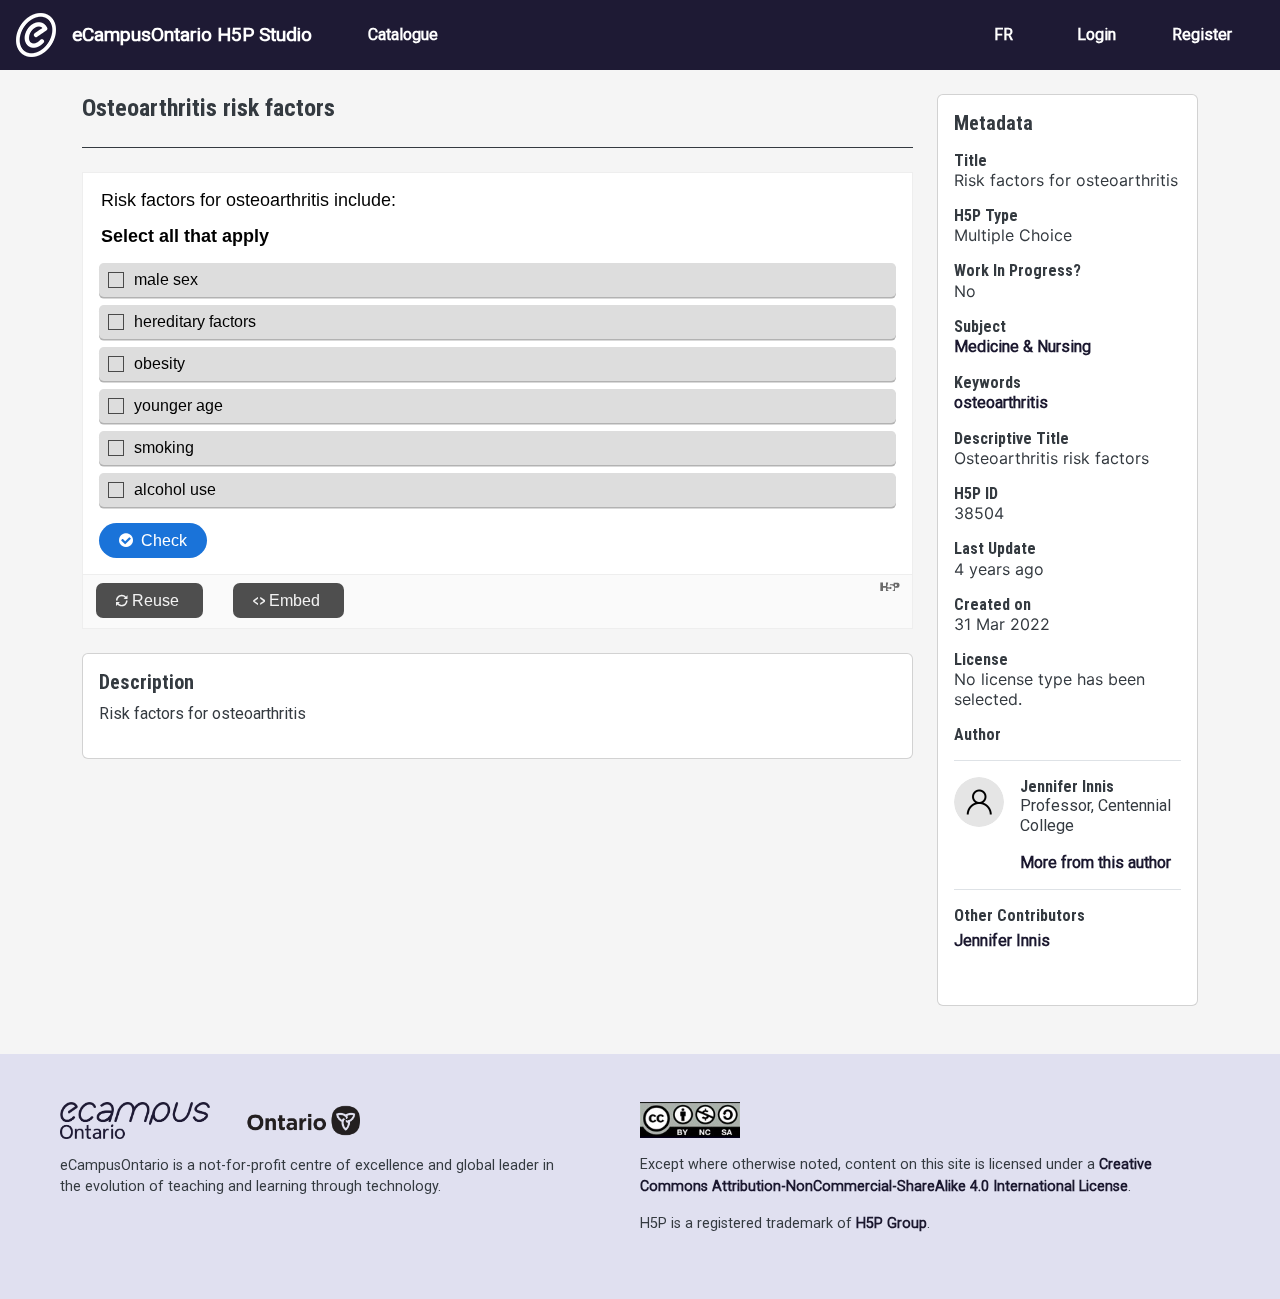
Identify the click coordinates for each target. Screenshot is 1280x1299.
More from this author (1095, 862)
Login (1096, 34)
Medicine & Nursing (1022, 346)
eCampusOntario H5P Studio (192, 34)
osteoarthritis (1001, 402)
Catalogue (403, 34)
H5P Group (891, 1223)
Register (1202, 34)
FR (1003, 34)
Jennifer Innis (1002, 940)
